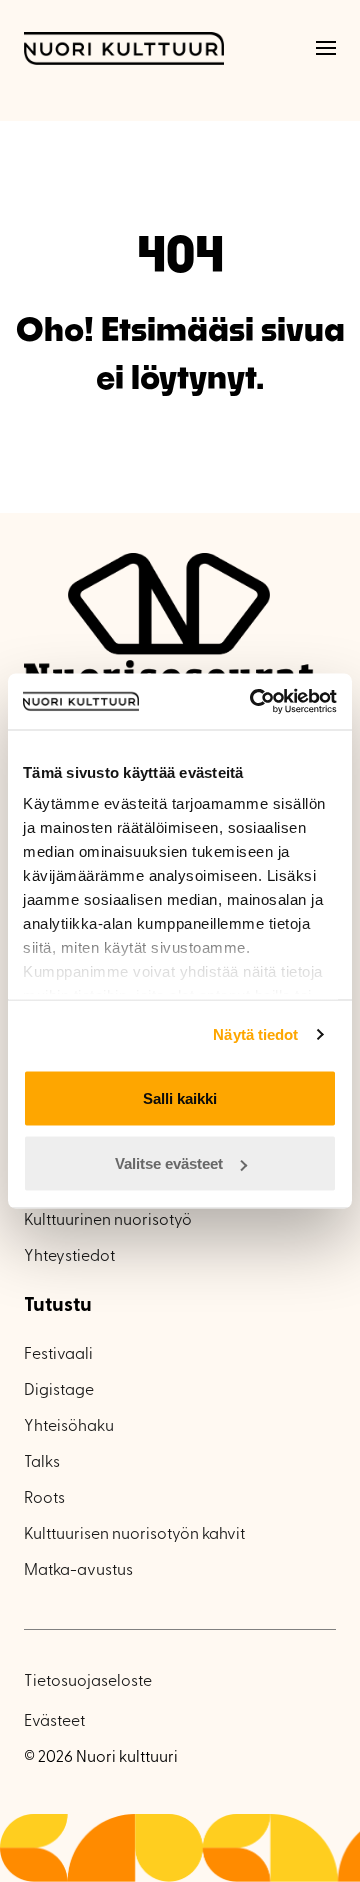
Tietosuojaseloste (88, 1682)
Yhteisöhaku (69, 1427)
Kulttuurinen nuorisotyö (108, 1221)
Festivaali (58, 1355)
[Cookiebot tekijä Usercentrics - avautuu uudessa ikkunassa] (254, 702)
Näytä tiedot (255, 1034)
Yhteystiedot (69, 1257)
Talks (42, 1463)
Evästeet (54, 1722)
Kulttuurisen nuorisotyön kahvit (134, 1535)
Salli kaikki (180, 1097)
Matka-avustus (78, 1571)
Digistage (59, 1391)
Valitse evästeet (169, 1163)
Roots (44, 1499)
